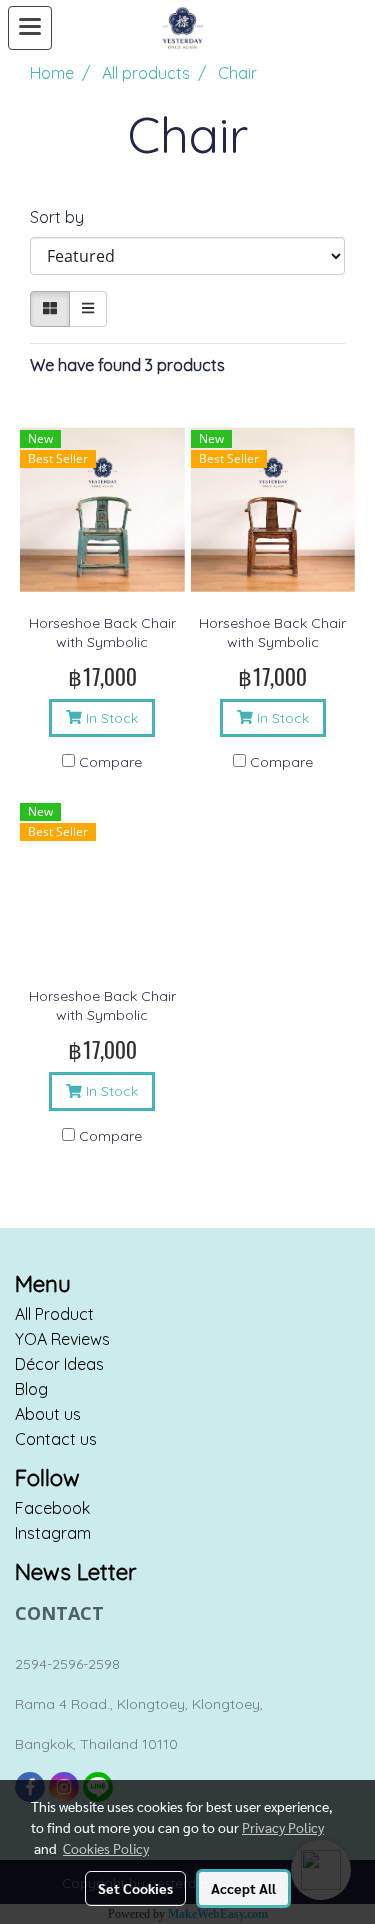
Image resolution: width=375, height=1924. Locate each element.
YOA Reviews (62, 1339)
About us (48, 1414)
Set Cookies (135, 1888)
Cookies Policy (106, 1848)
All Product (54, 1314)
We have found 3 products (127, 365)
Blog (31, 1389)
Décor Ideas (59, 1364)
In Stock (110, 718)
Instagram (53, 1533)
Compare (110, 762)
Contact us (56, 1439)
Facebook (52, 1508)
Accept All (243, 1888)
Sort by (63, 217)
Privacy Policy (283, 1827)
